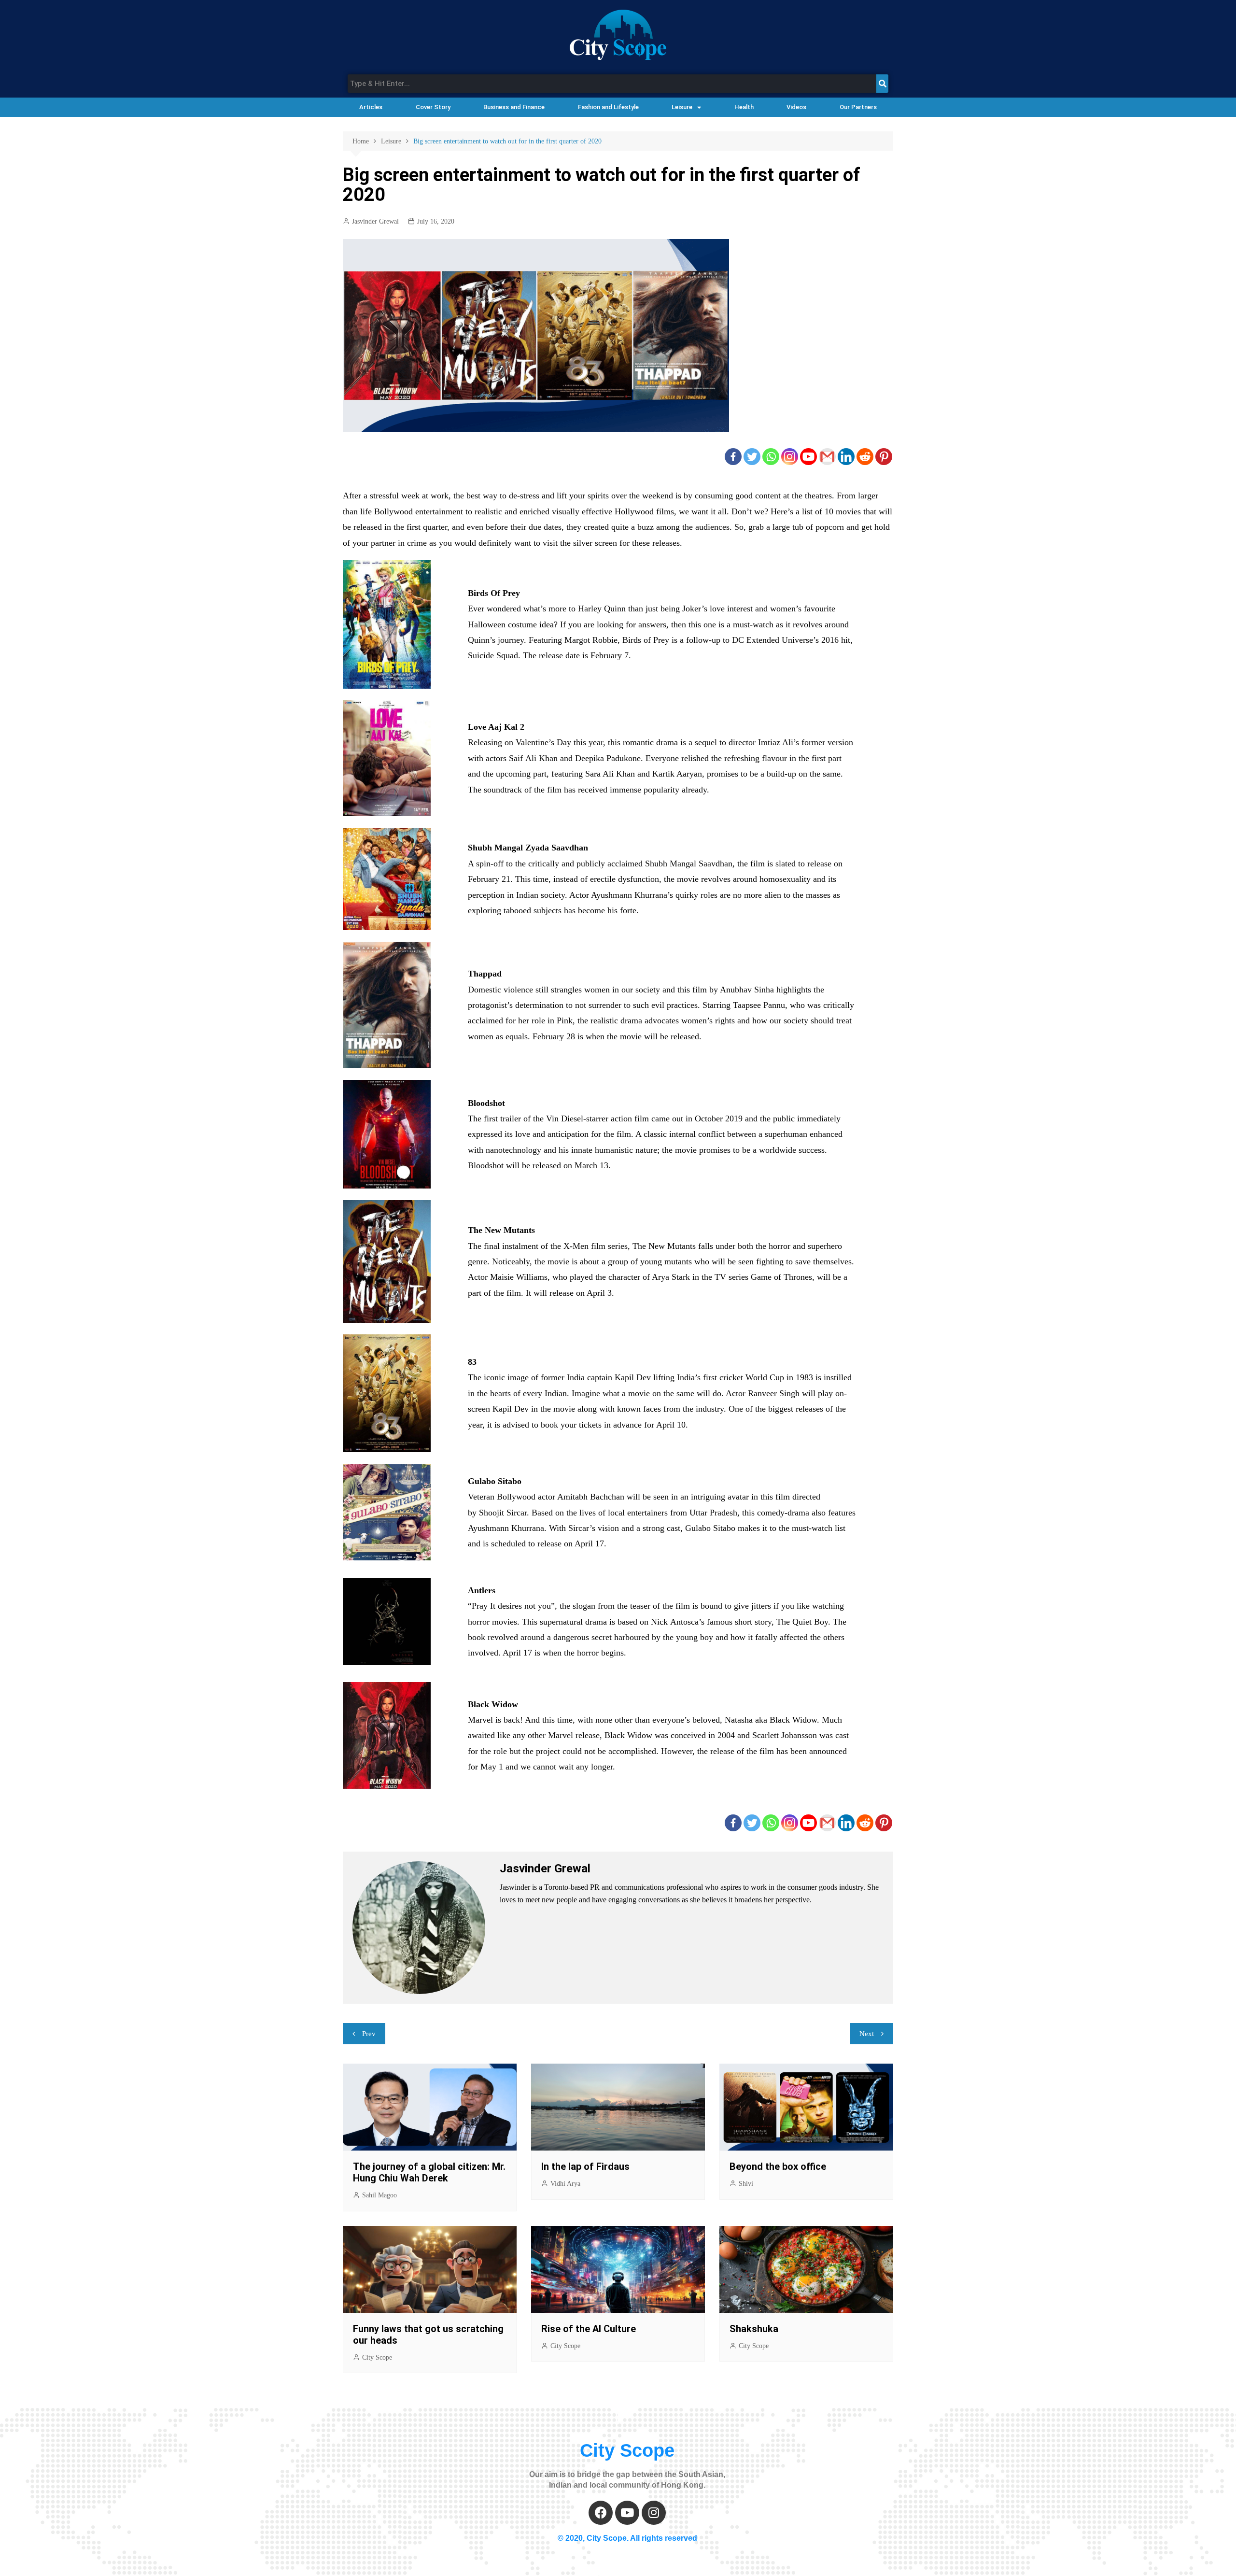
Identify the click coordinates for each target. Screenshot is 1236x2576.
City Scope (377, 2357)
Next (867, 2034)
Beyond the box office (778, 2166)
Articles (371, 107)
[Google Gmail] (827, 457)
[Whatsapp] (771, 457)
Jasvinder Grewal (375, 221)
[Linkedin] (846, 457)
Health (744, 107)
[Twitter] (752, 457)
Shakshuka (755, 2329)
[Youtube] (808, 457)
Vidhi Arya (565, 2184)
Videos (796, 107)
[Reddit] (865, 457)
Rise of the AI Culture (589, 2329)
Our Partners (858, 107)
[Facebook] (733, 457)
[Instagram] (790, 457)
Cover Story (433, 107)
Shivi (746, 2184)
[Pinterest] (884, 457)
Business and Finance (514, 107)
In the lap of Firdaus (585, 2166)
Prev (369, 2034)
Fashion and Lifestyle (608, 107)
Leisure (682, 107)
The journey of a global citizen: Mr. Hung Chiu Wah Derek (429, 2172)
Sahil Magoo (379, 2195)
